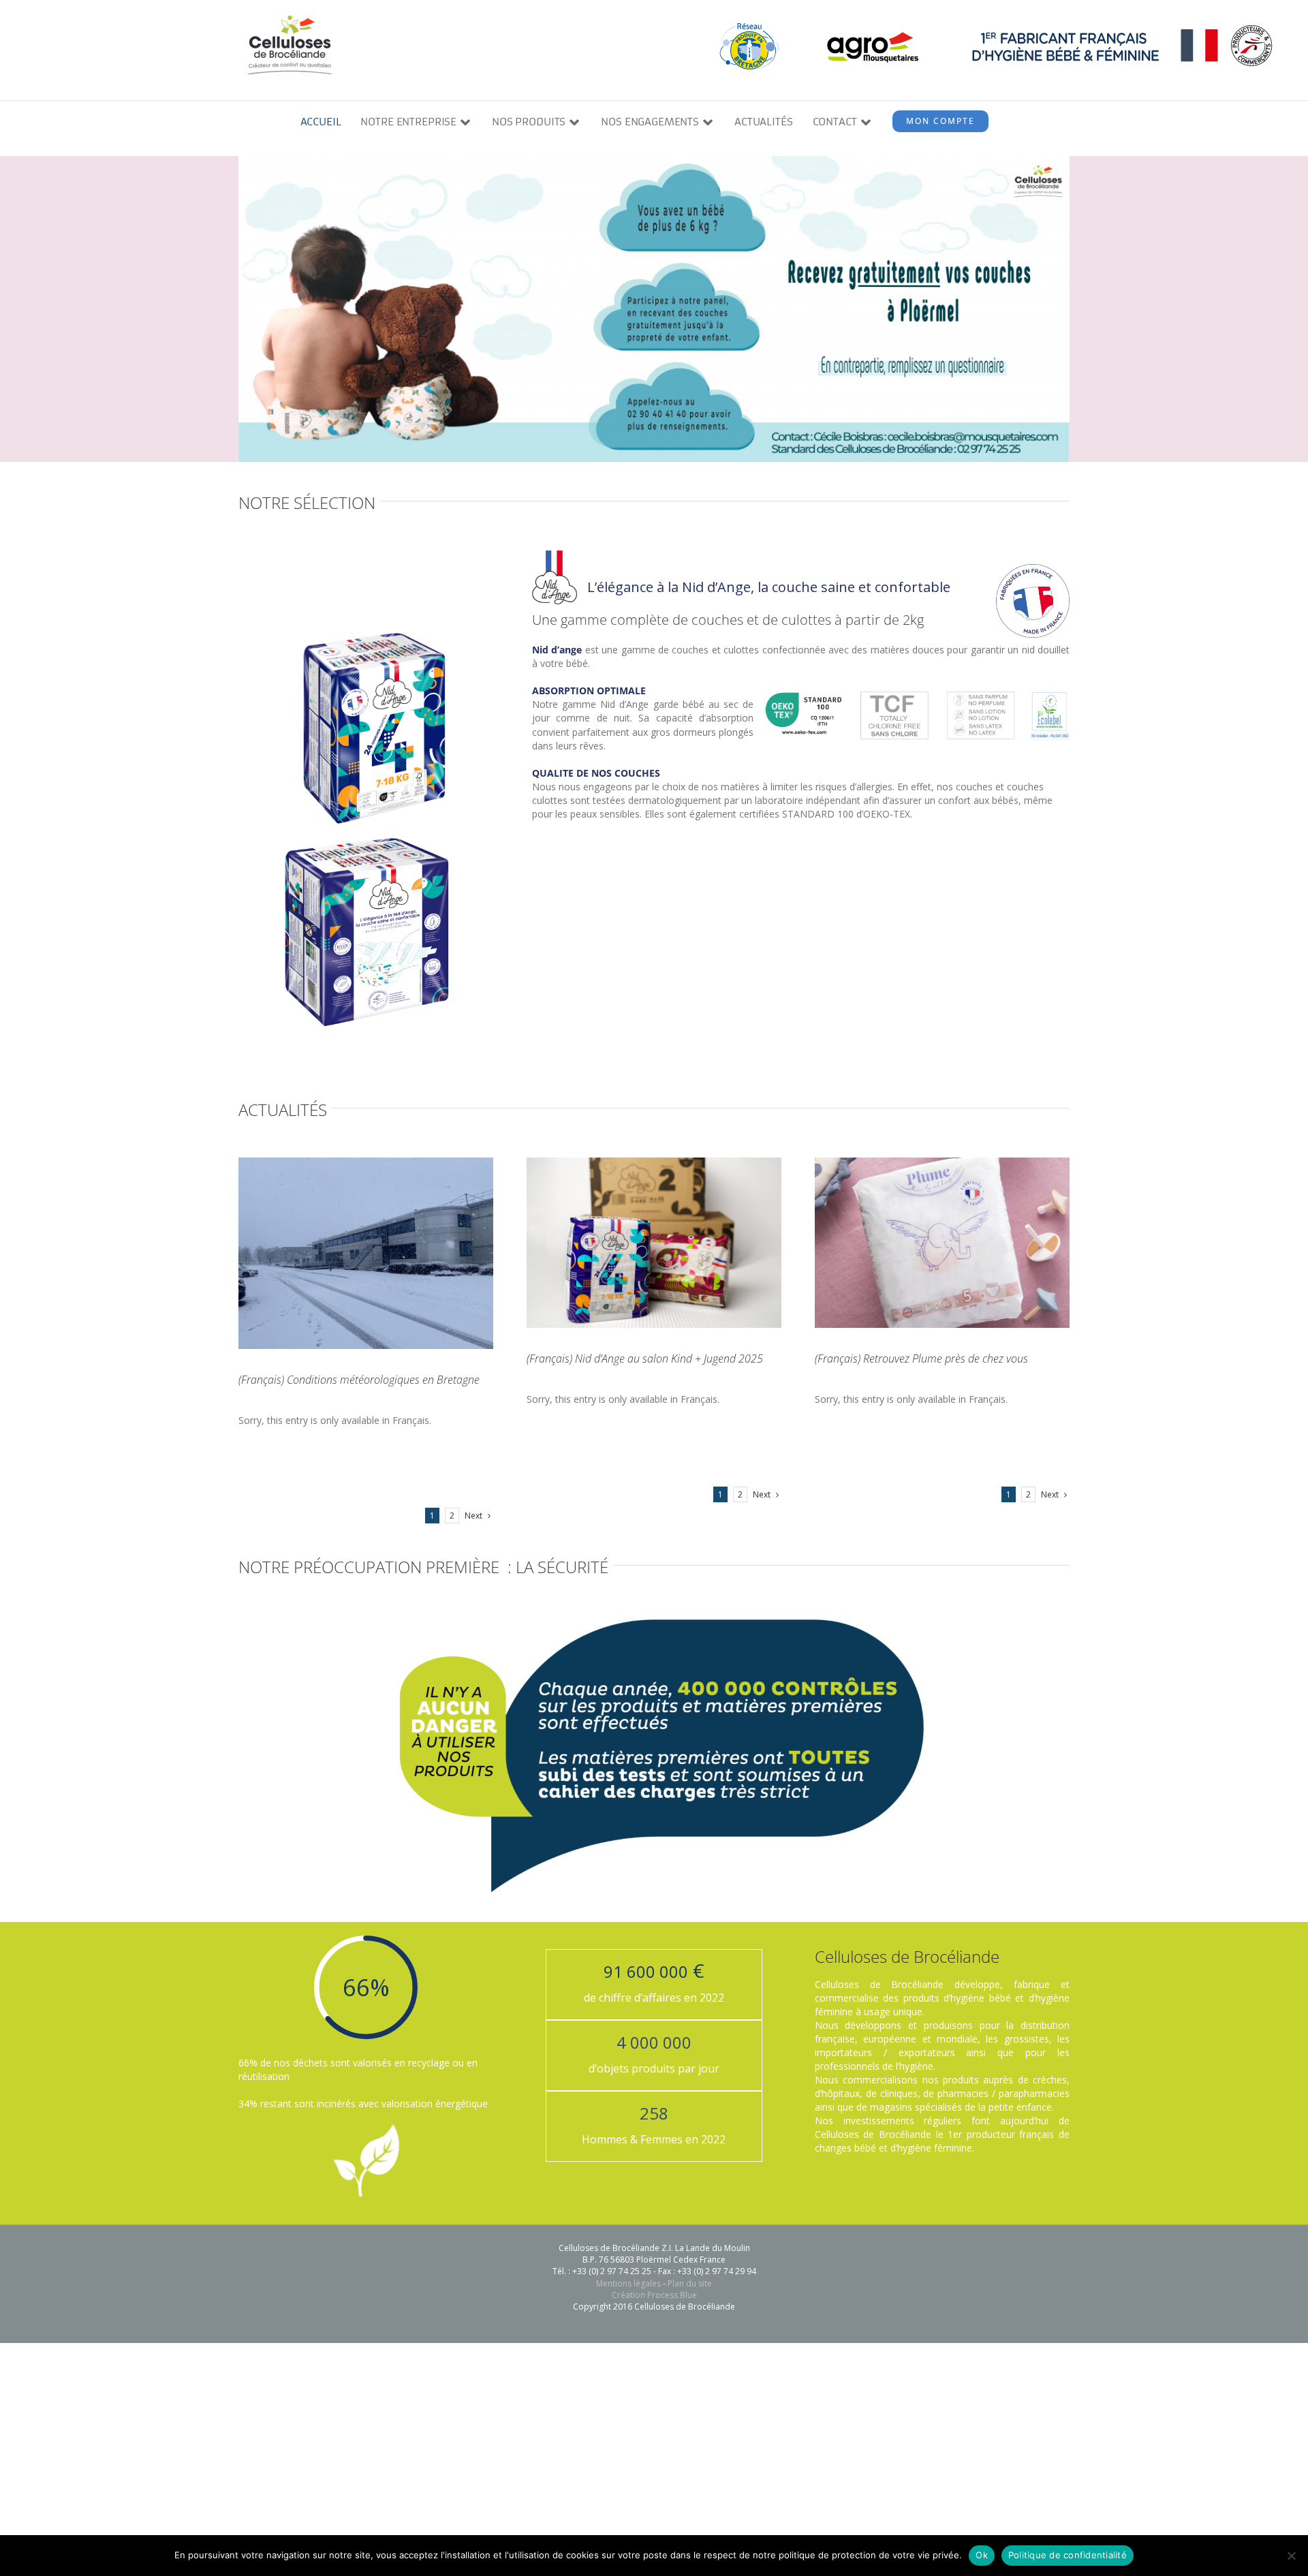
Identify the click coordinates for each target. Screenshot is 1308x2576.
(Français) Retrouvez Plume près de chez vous (921, 1359)
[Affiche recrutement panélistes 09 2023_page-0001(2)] (654, 160)
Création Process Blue (654, 2295)
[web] (654, 1619)
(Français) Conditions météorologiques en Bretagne (359, 1380)
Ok (982, 2555)
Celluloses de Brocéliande (907, 1956)
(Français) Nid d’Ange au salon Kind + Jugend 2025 (645, 1359)
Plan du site (690, 2283)
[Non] (1291, 2556)
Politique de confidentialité (1068, 2555)
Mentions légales (628, 2283)
